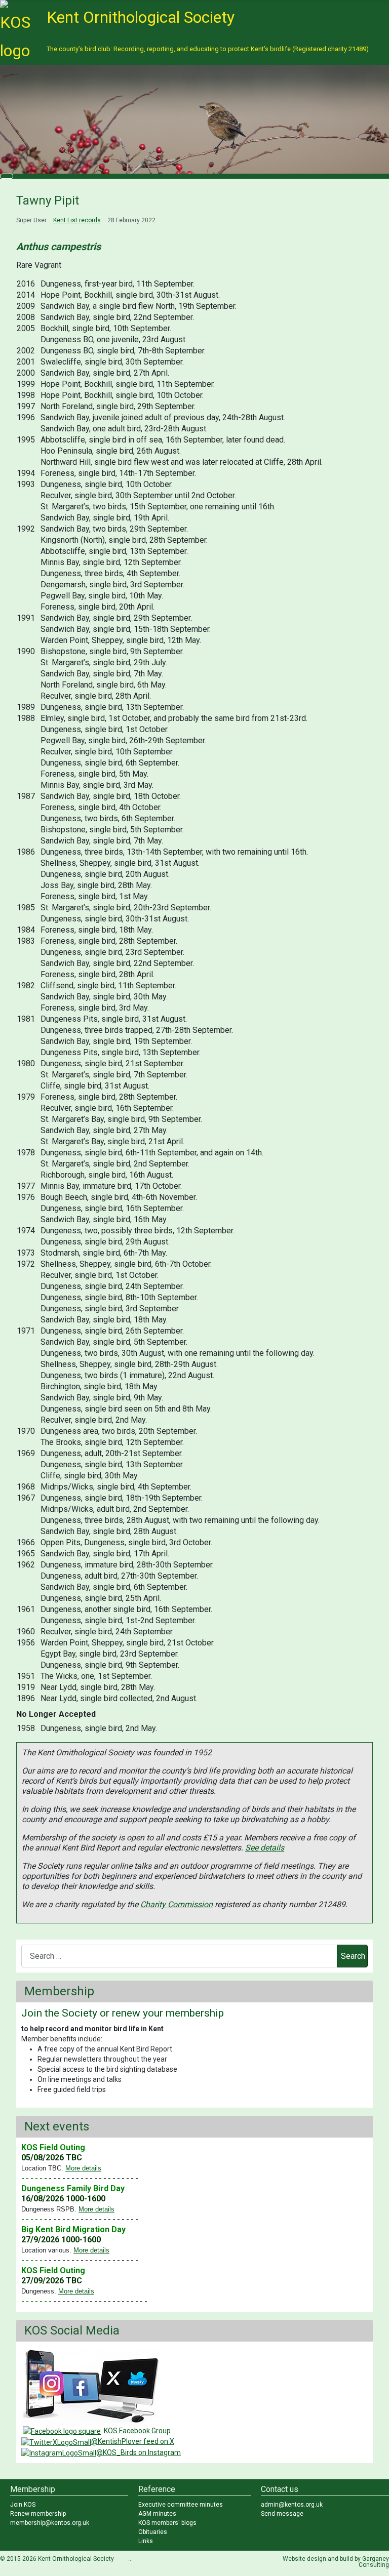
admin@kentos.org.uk (292, 2505)
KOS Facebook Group (137, 2431)
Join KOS (23, 2505)
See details (265, 1848)
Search (353, 1956)
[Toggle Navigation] (7, 176)
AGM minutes (157, 2514)
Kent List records (77, 220)
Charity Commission (177, 1904)
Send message (282, 2514)
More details (83, 2168)
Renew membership (38, 2514)
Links (146, 2541)
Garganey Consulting (374, 2562)
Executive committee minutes (181, 2505)
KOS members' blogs (167, 2523)
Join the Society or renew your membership (123, 2013)
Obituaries (153, 2532)
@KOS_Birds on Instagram (139, 2452)
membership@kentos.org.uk (50, 2523)
